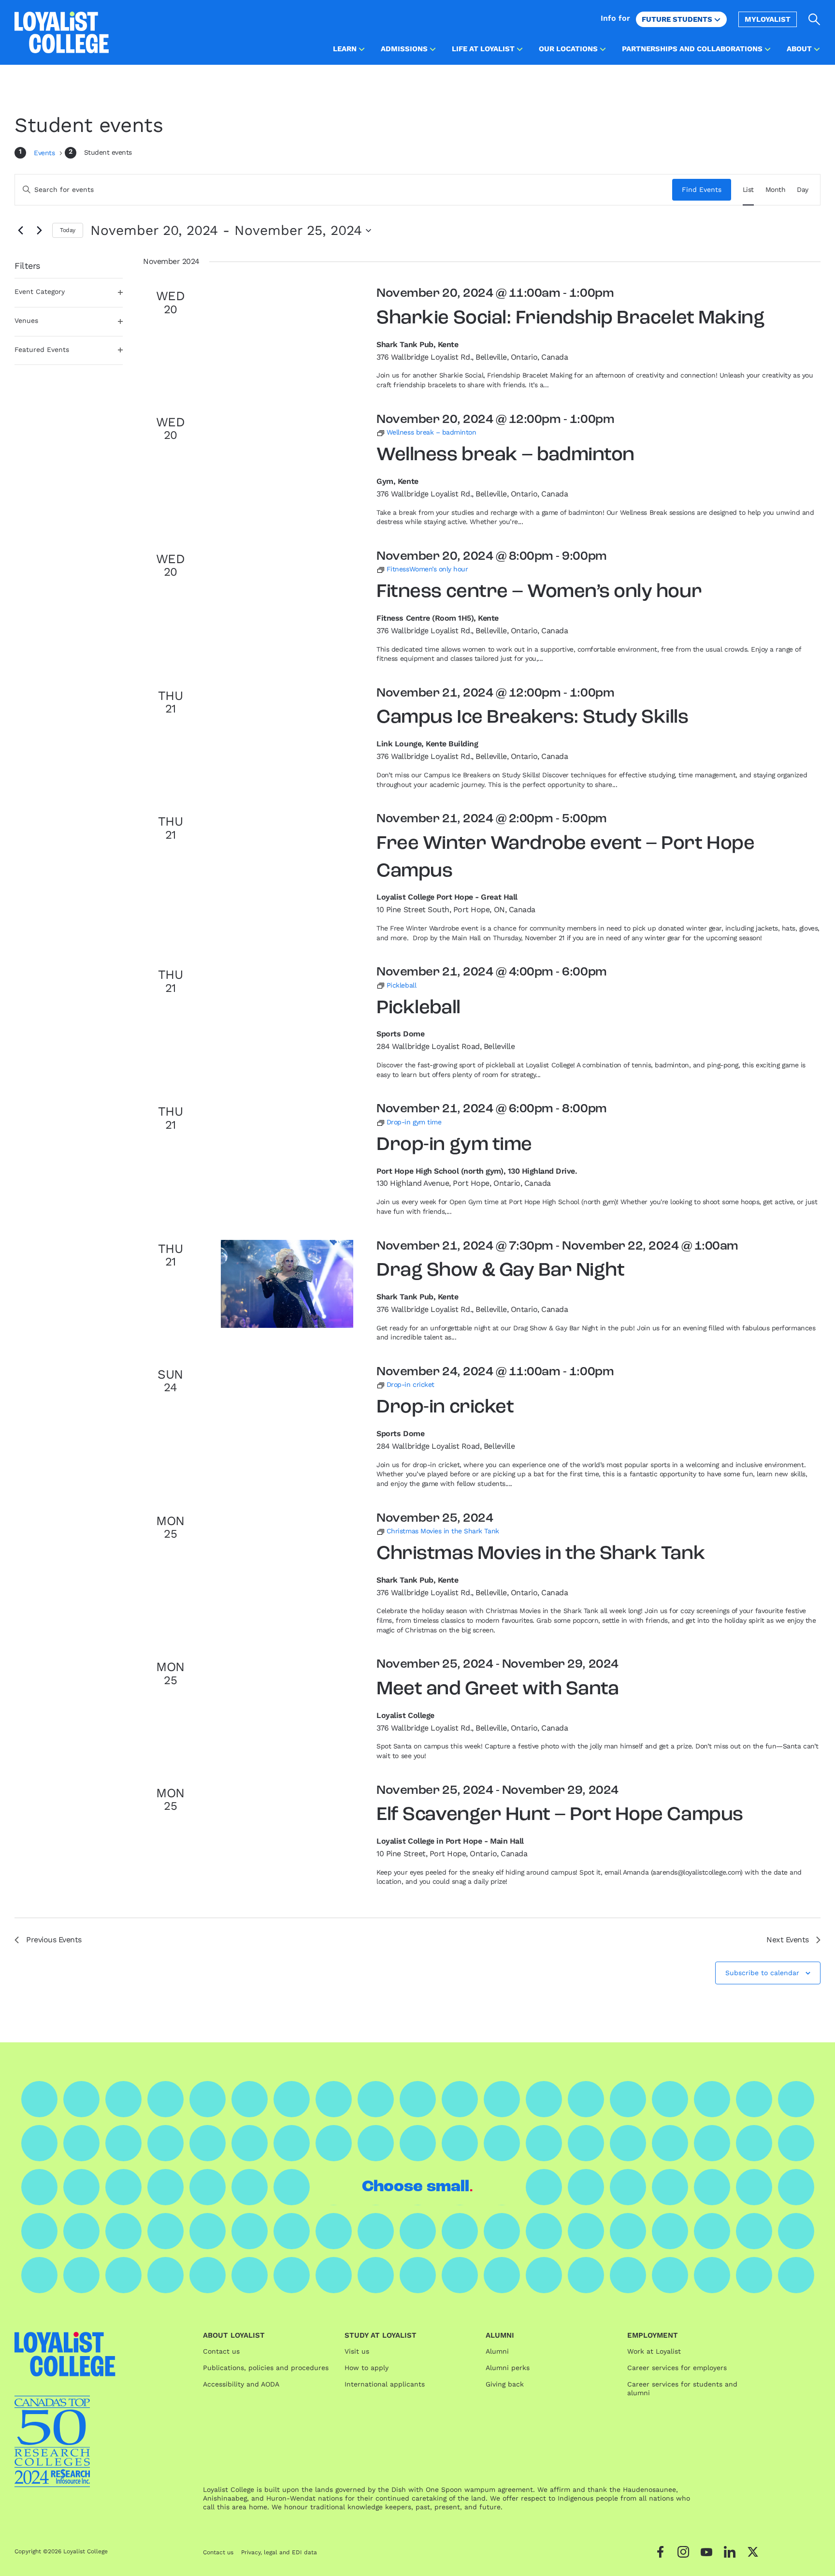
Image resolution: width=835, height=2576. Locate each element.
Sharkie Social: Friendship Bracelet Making (570, 319)
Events (45, 153)
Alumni (497, 2351)
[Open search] (814, 19)
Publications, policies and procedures (266, 2368)
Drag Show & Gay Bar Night (500, 1271)
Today (68, 230)
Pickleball (418, 1008)
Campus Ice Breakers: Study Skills (532, 718)
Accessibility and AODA (241, 2384)
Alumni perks (508, 2368)
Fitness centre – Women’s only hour (539, 592)
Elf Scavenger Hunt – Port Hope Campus (560, 1815)
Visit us (357, 2351)
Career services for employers (677, 2368)
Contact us (221, 2351)
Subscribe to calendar (762, 1973)
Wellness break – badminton (505, 455)
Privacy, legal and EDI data (279, 2552)
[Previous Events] (20, 231)
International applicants (385, 2384)
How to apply (367, 2368)
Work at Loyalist (654, 2351)
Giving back (505, 2384)
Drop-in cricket (445, 1408)
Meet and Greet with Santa (497, 1689)
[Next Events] (39, 231)
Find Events (702, 189)
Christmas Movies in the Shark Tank (541, 1554)
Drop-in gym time (454, 1145)
